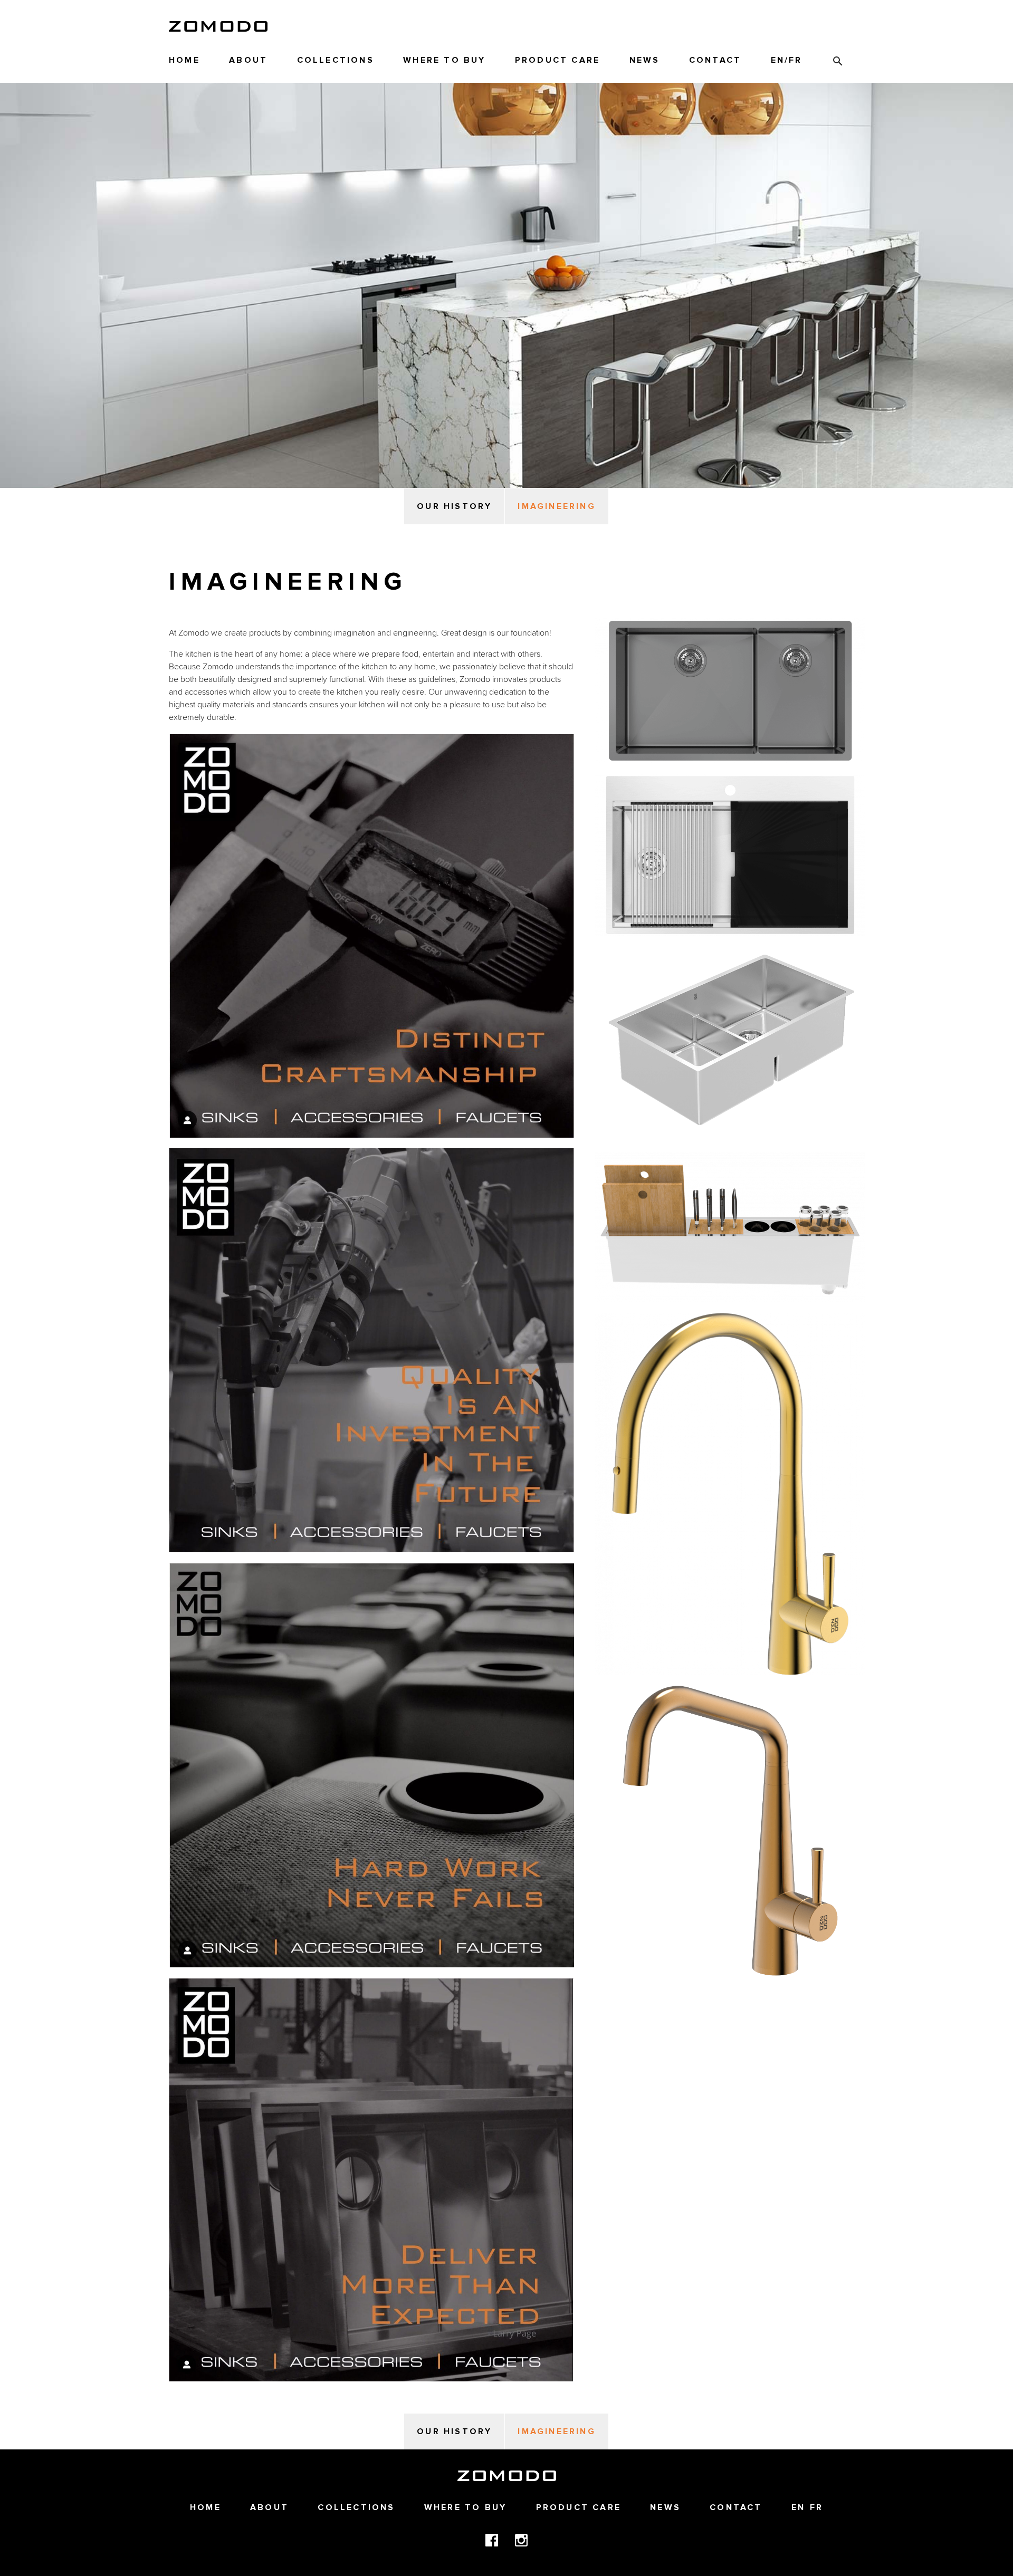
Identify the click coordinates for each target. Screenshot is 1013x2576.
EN (778, 60)
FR (795, 60)
